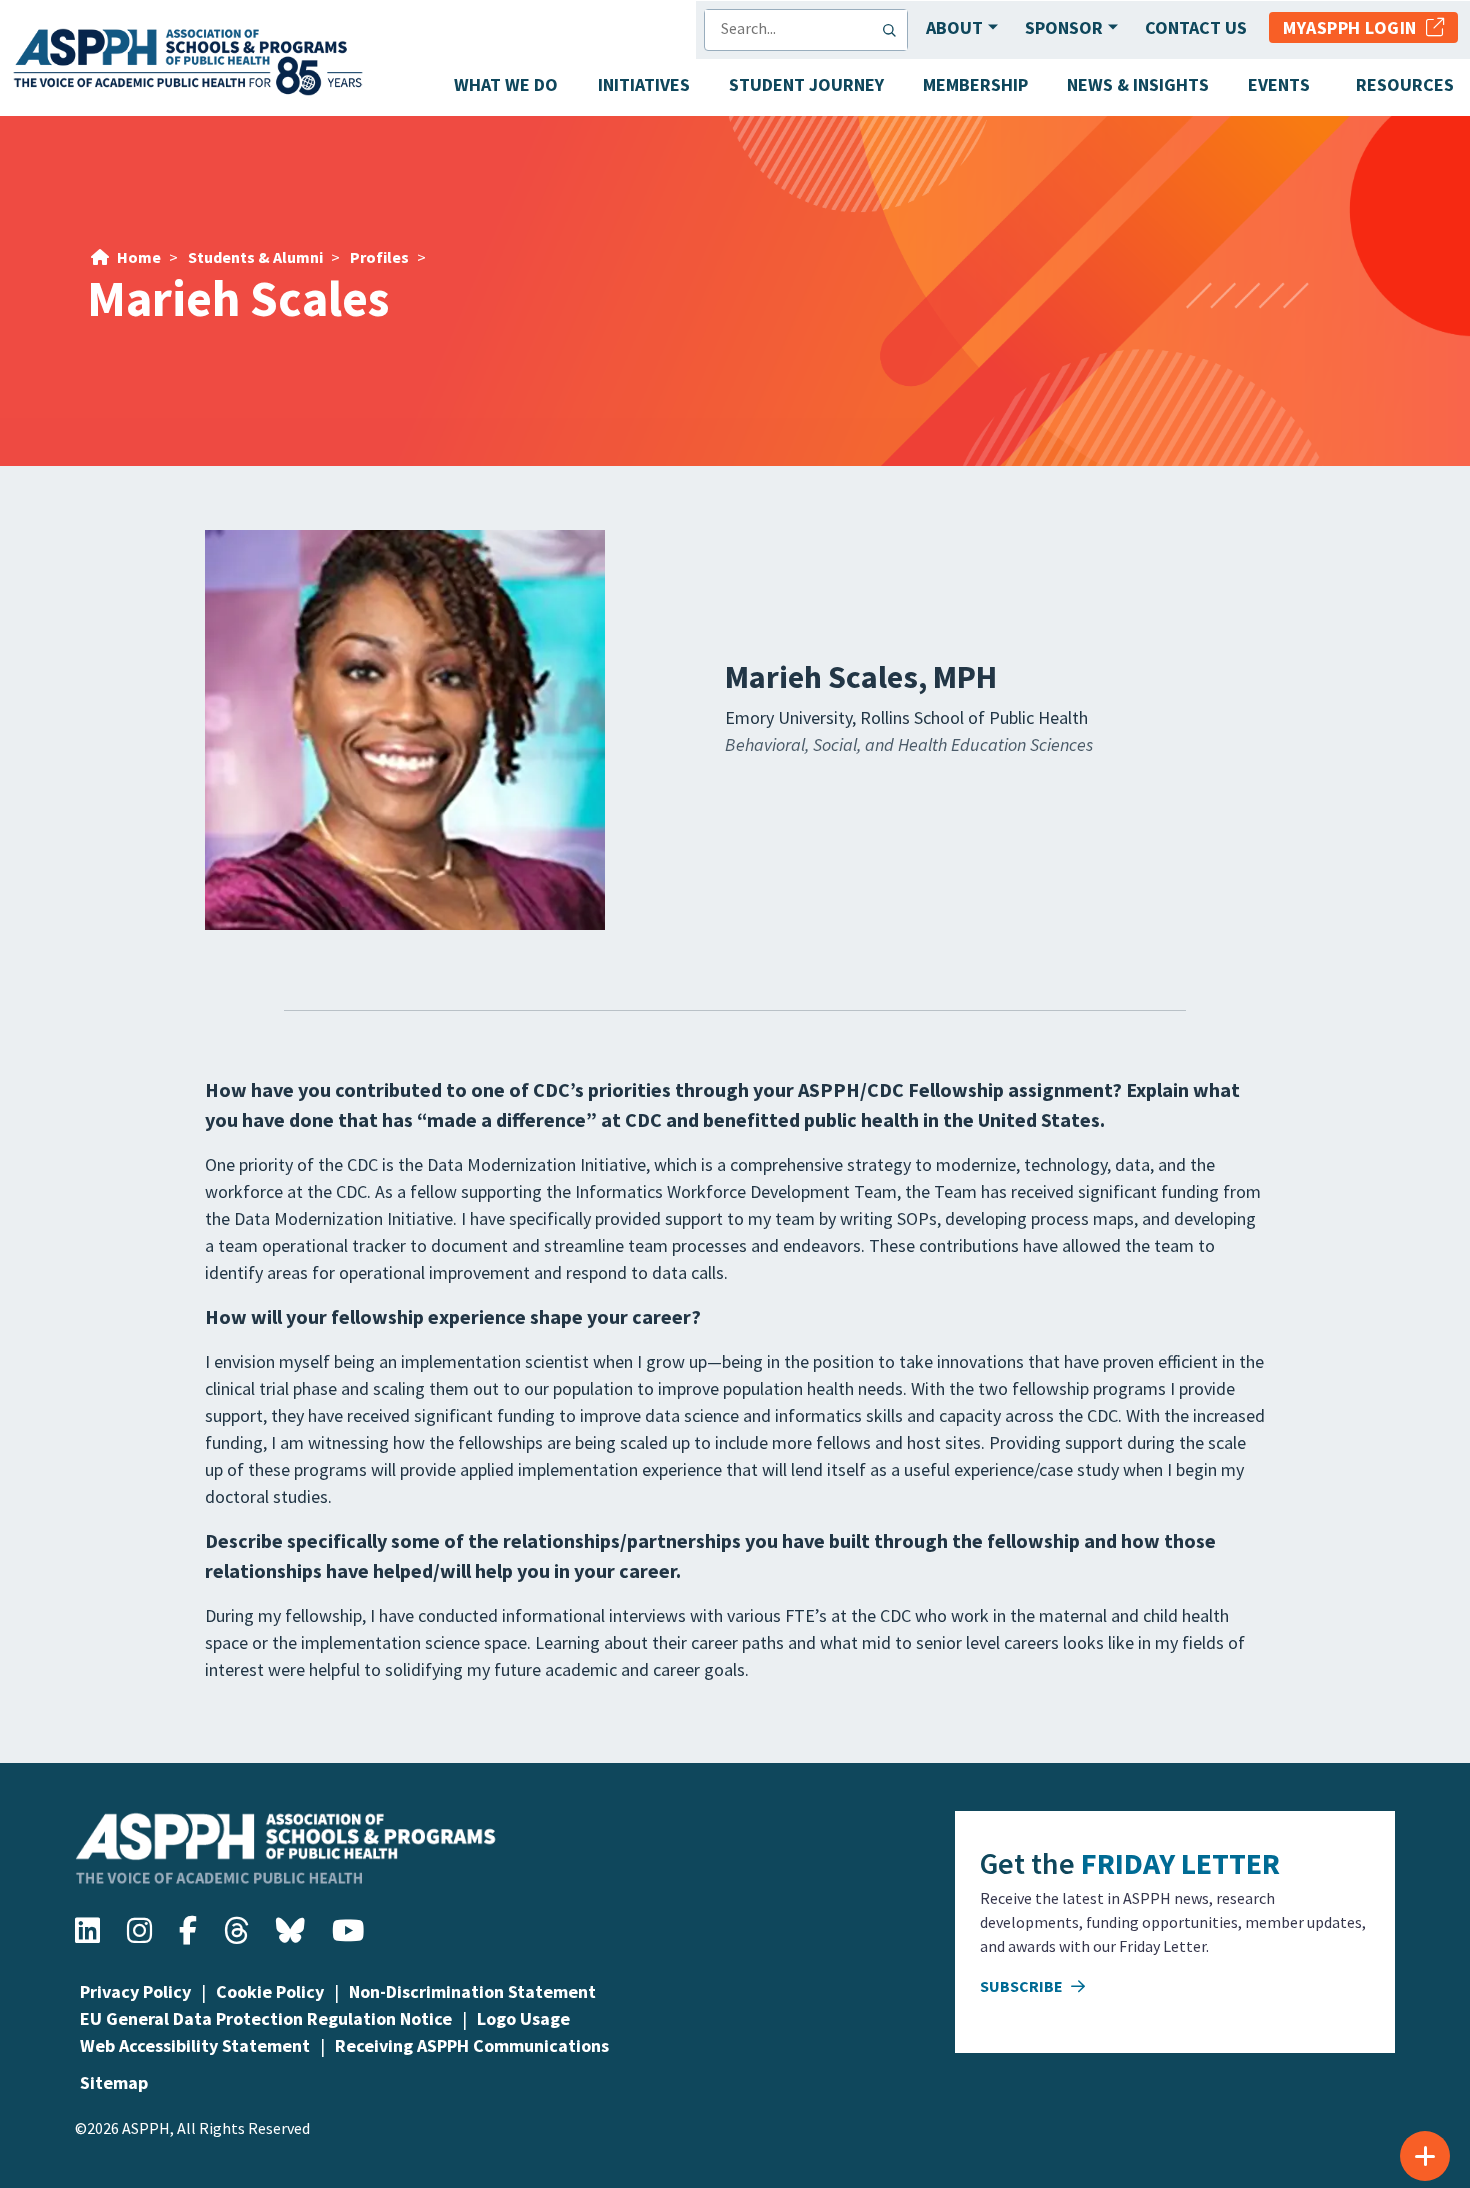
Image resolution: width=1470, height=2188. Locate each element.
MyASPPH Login (1354, 27)
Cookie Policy (270, 1991)
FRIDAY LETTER (1180, 1863)
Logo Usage (523, 2018)
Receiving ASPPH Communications (472, 2045)
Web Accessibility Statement (195, 2045)
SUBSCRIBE (1023, 1986)
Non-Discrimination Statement (472, 1991)
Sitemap (114, 2082)
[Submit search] (894, 30)
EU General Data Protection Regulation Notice (266, 2018)
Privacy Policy (135, 1991)
